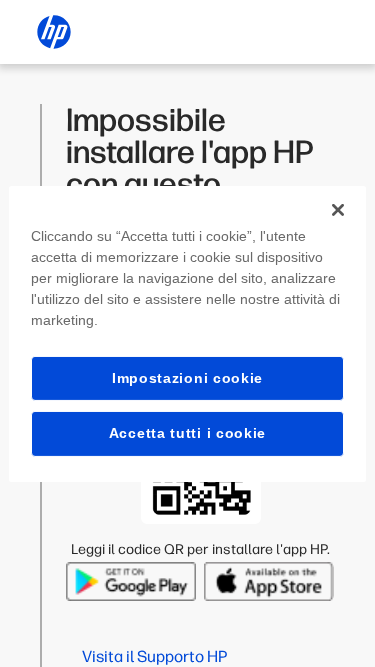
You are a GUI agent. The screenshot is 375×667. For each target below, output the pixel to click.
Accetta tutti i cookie (187, 433)
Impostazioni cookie (187, 377)
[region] (187, 333)
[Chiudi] (338, 209)
